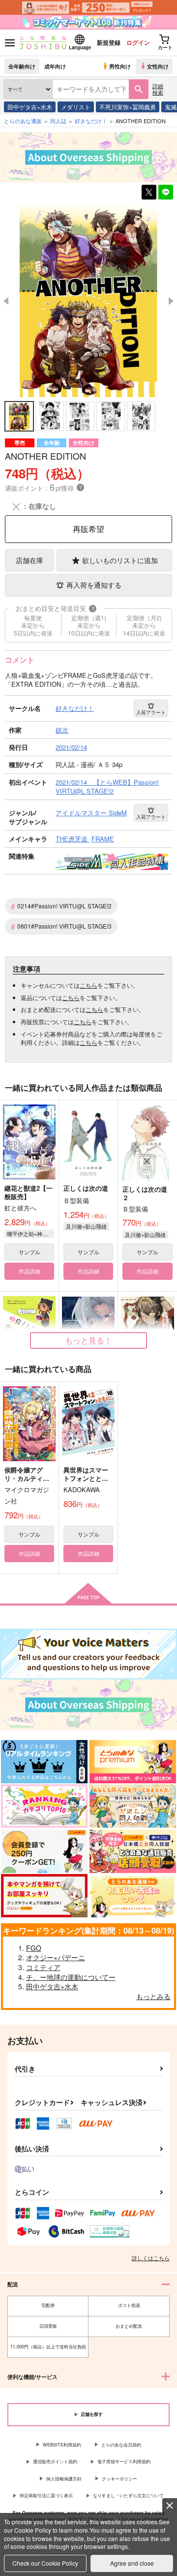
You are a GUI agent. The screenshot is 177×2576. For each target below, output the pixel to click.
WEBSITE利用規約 (62, 2445)
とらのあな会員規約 (121, 2445)
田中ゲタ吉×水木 (30, 107)
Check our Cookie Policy (45, 2563)
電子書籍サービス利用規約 (124, 2461)
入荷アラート (151, 712)
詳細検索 (158, 89)
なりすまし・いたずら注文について (128, 2495)
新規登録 (109, 42)
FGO (34, 1948)
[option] (88, 301)
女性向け (158, 66)
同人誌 (58, 121)
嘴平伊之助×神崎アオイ (30, 1234)
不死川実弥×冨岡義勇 (128, 107)
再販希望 (88, 529)
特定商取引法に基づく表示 (46, 2495)
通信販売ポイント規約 (55, 2461)
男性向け (120, 66)
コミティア (43, 1967)
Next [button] (171, 301)
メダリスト (76, 107)
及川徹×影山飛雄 (86, 1226)
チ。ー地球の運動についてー (71, 1977)
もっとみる (153, 1996)
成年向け (55, 66)
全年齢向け (22, 66)
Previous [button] (6, 301)
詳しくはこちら (151, 2258)
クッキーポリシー (119, 2479)
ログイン (138, 42)
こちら (88, 985)
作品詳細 (29, 1271)
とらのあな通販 (23, 121)
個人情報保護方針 (64, 2479)
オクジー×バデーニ (56, 1957)
